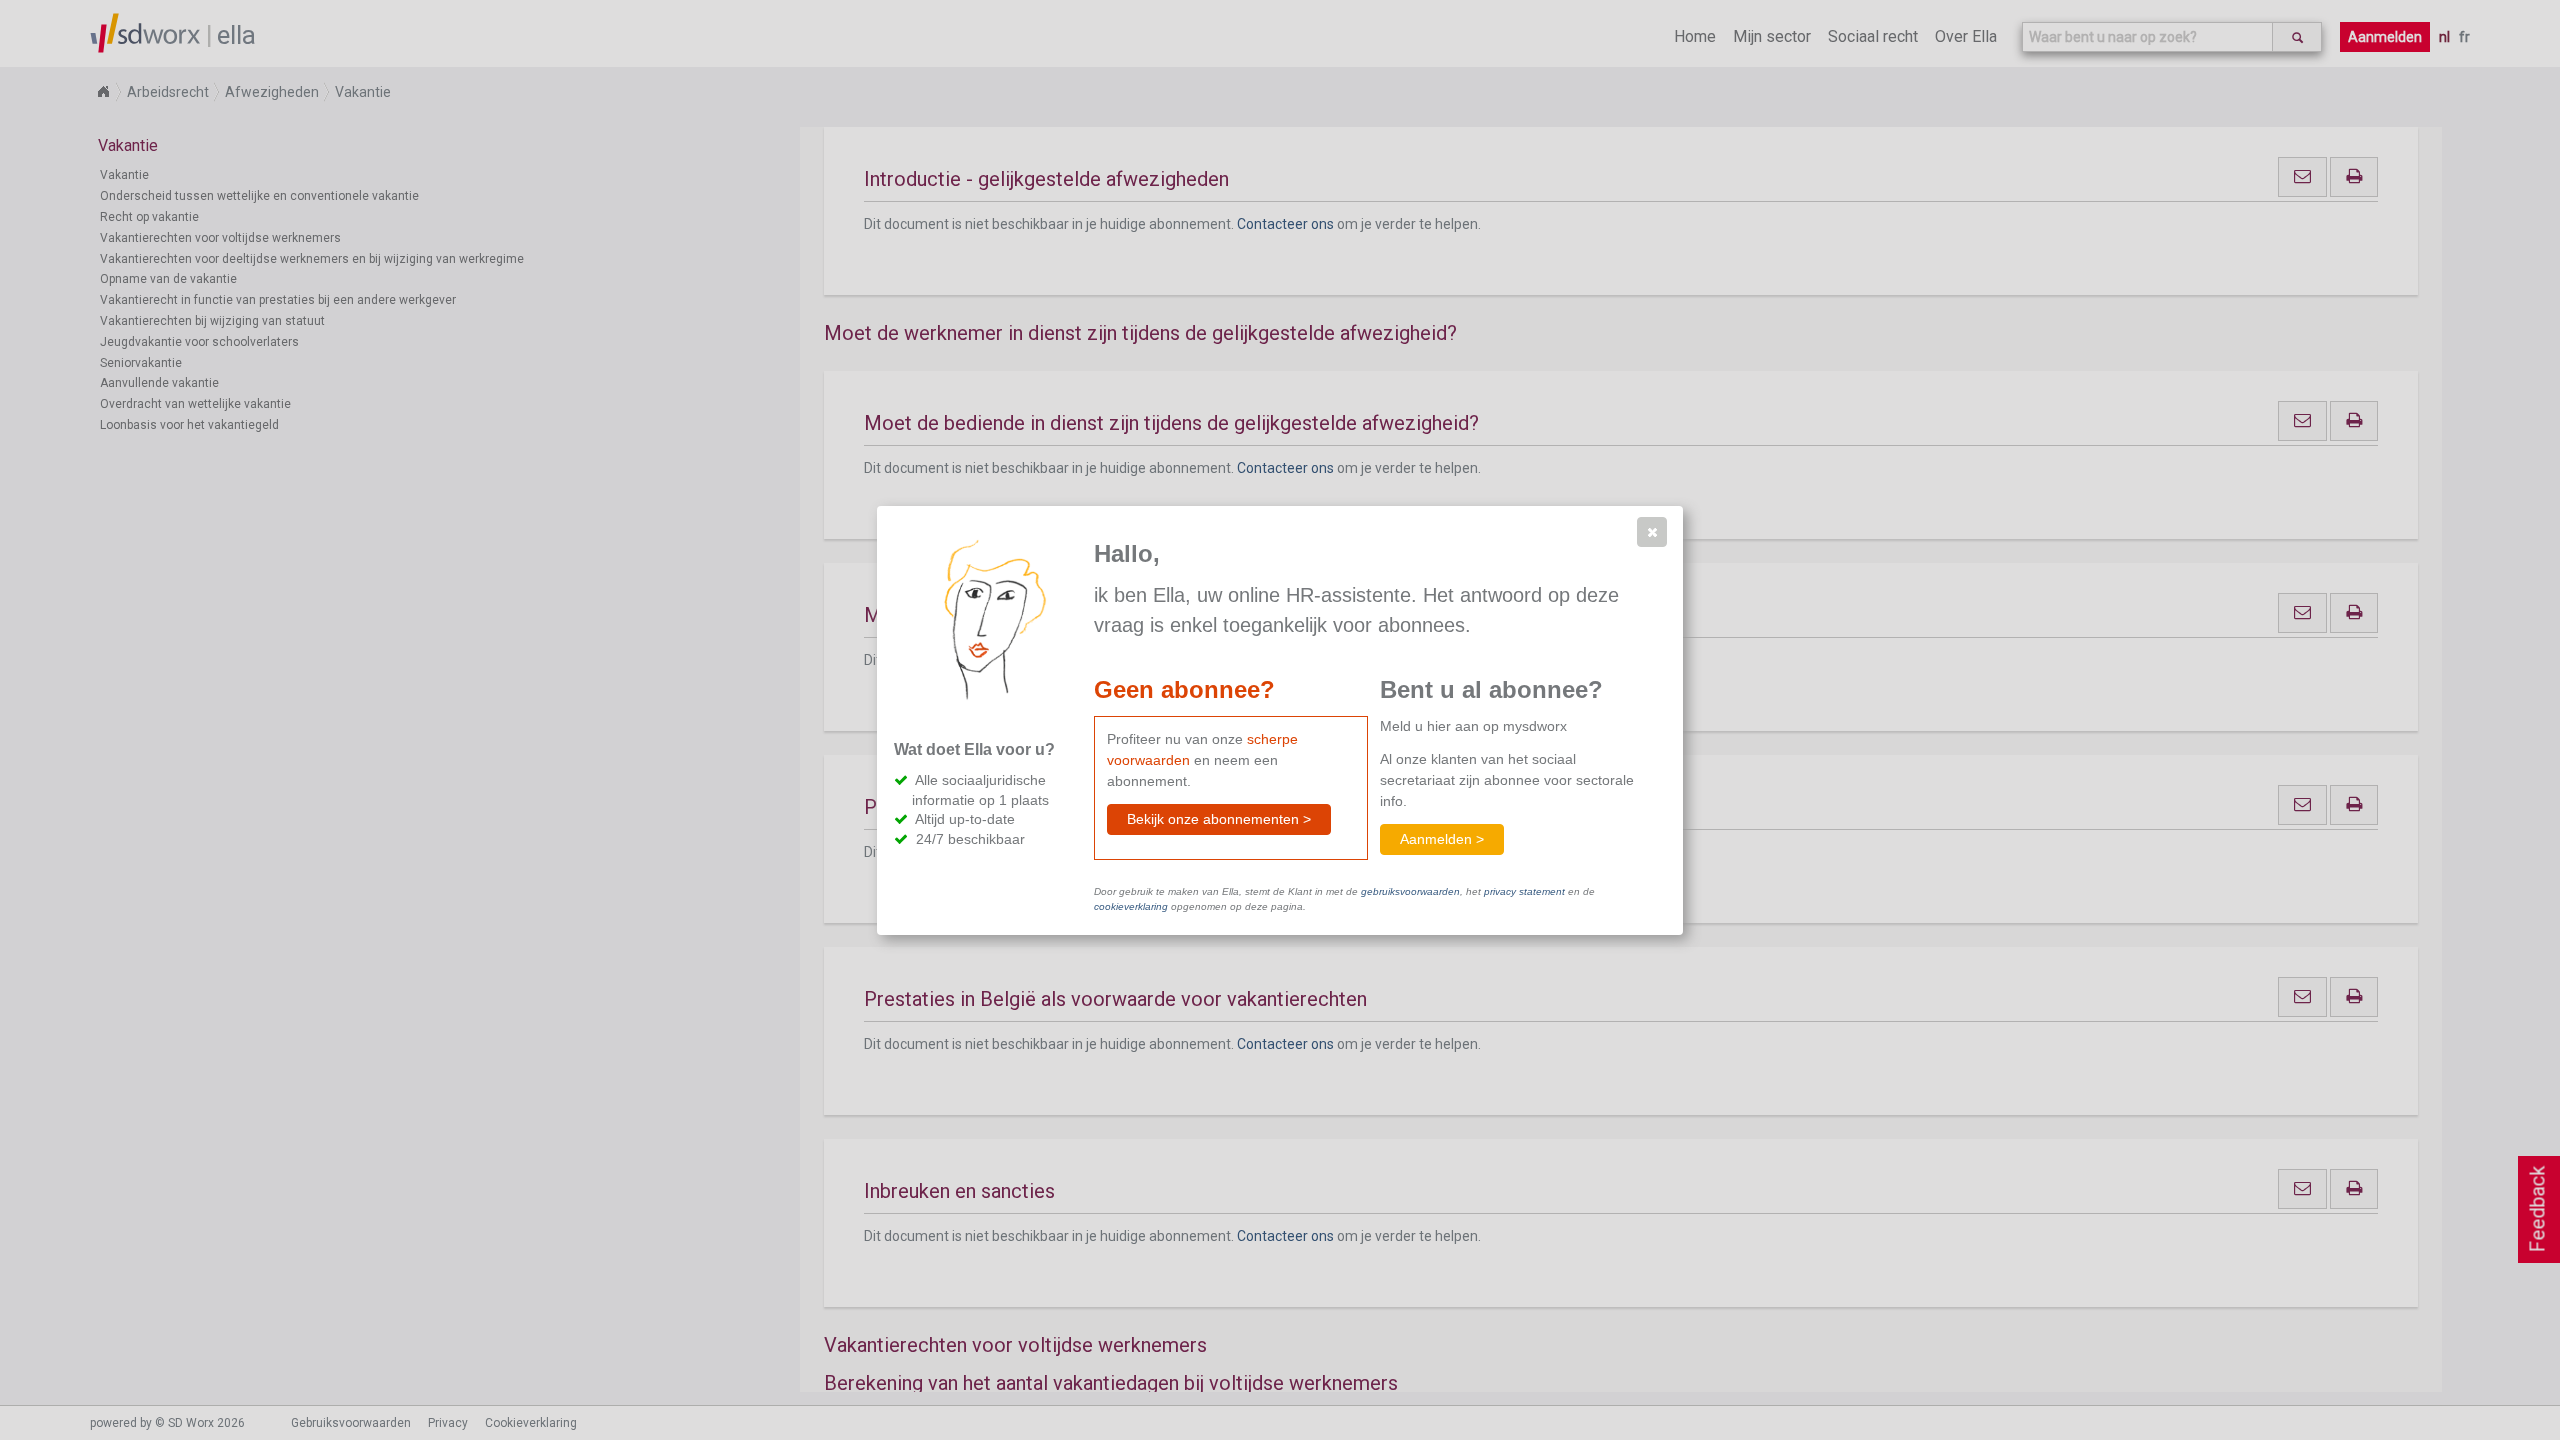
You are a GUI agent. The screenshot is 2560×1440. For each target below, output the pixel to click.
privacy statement (1524, 891)
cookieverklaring (1131, 906)
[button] (1652, 532)
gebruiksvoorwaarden (1410, 891)
